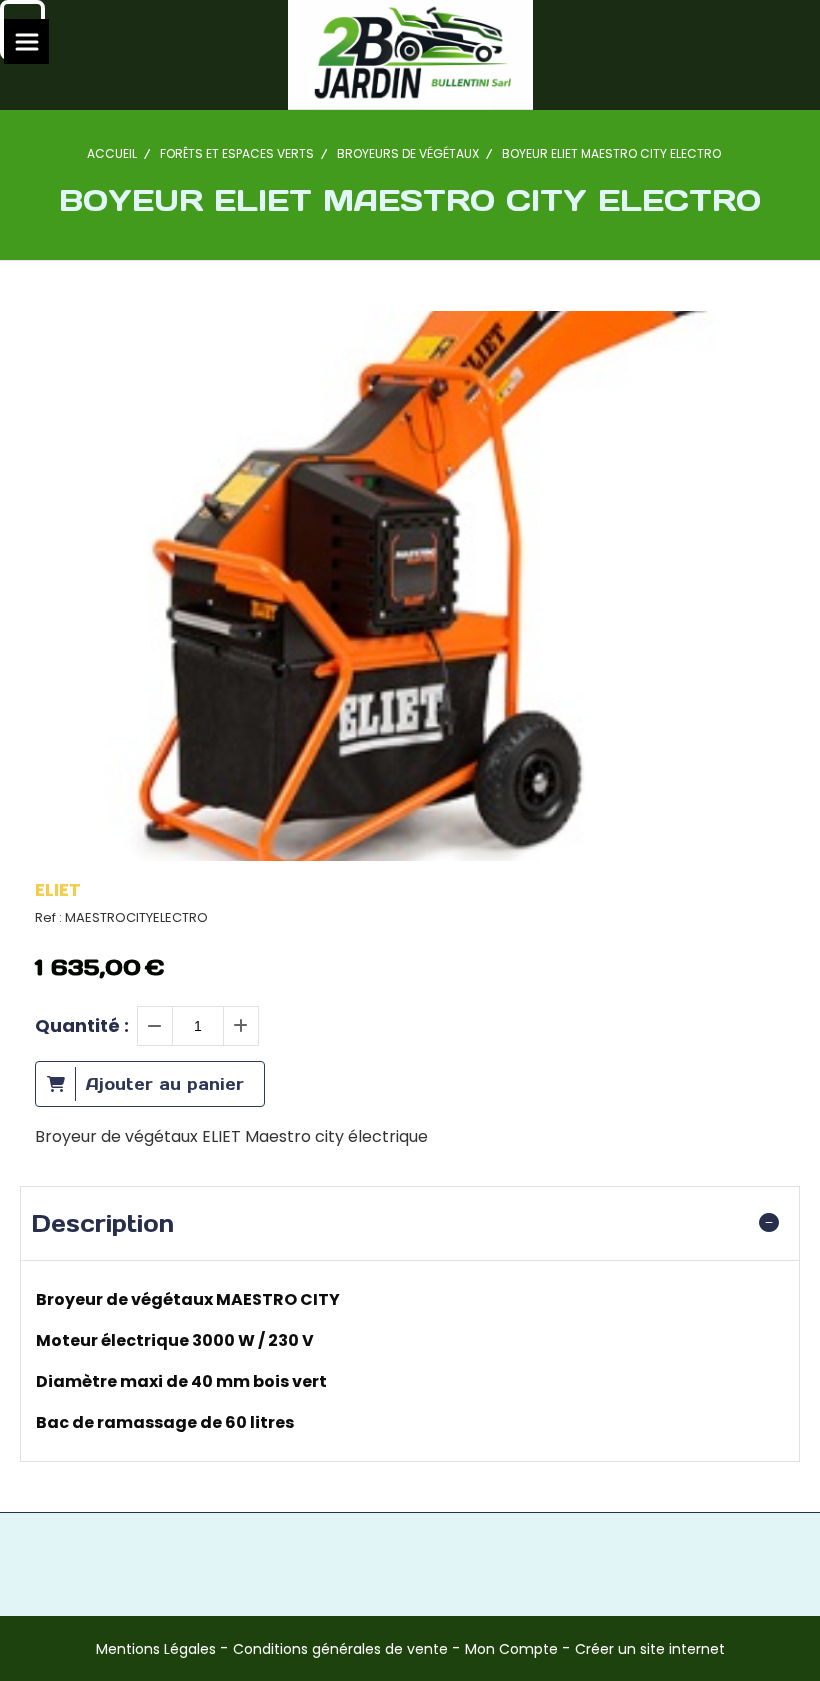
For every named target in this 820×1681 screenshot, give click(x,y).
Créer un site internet (650, 1649)
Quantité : (82, 1025)
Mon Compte (511, 1649)
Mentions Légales (156, 1649)
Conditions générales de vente (340, 1649)
